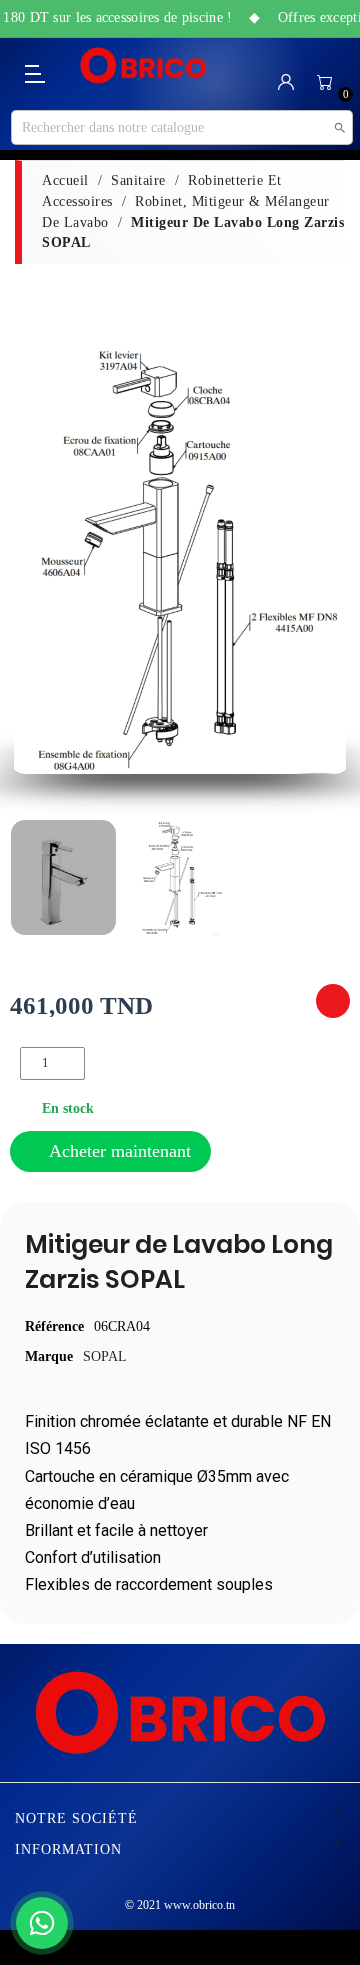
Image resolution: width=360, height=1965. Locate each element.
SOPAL (105, 1356)
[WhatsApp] (42, 1923)
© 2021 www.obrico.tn (180, 1905)
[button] (31, 559)
